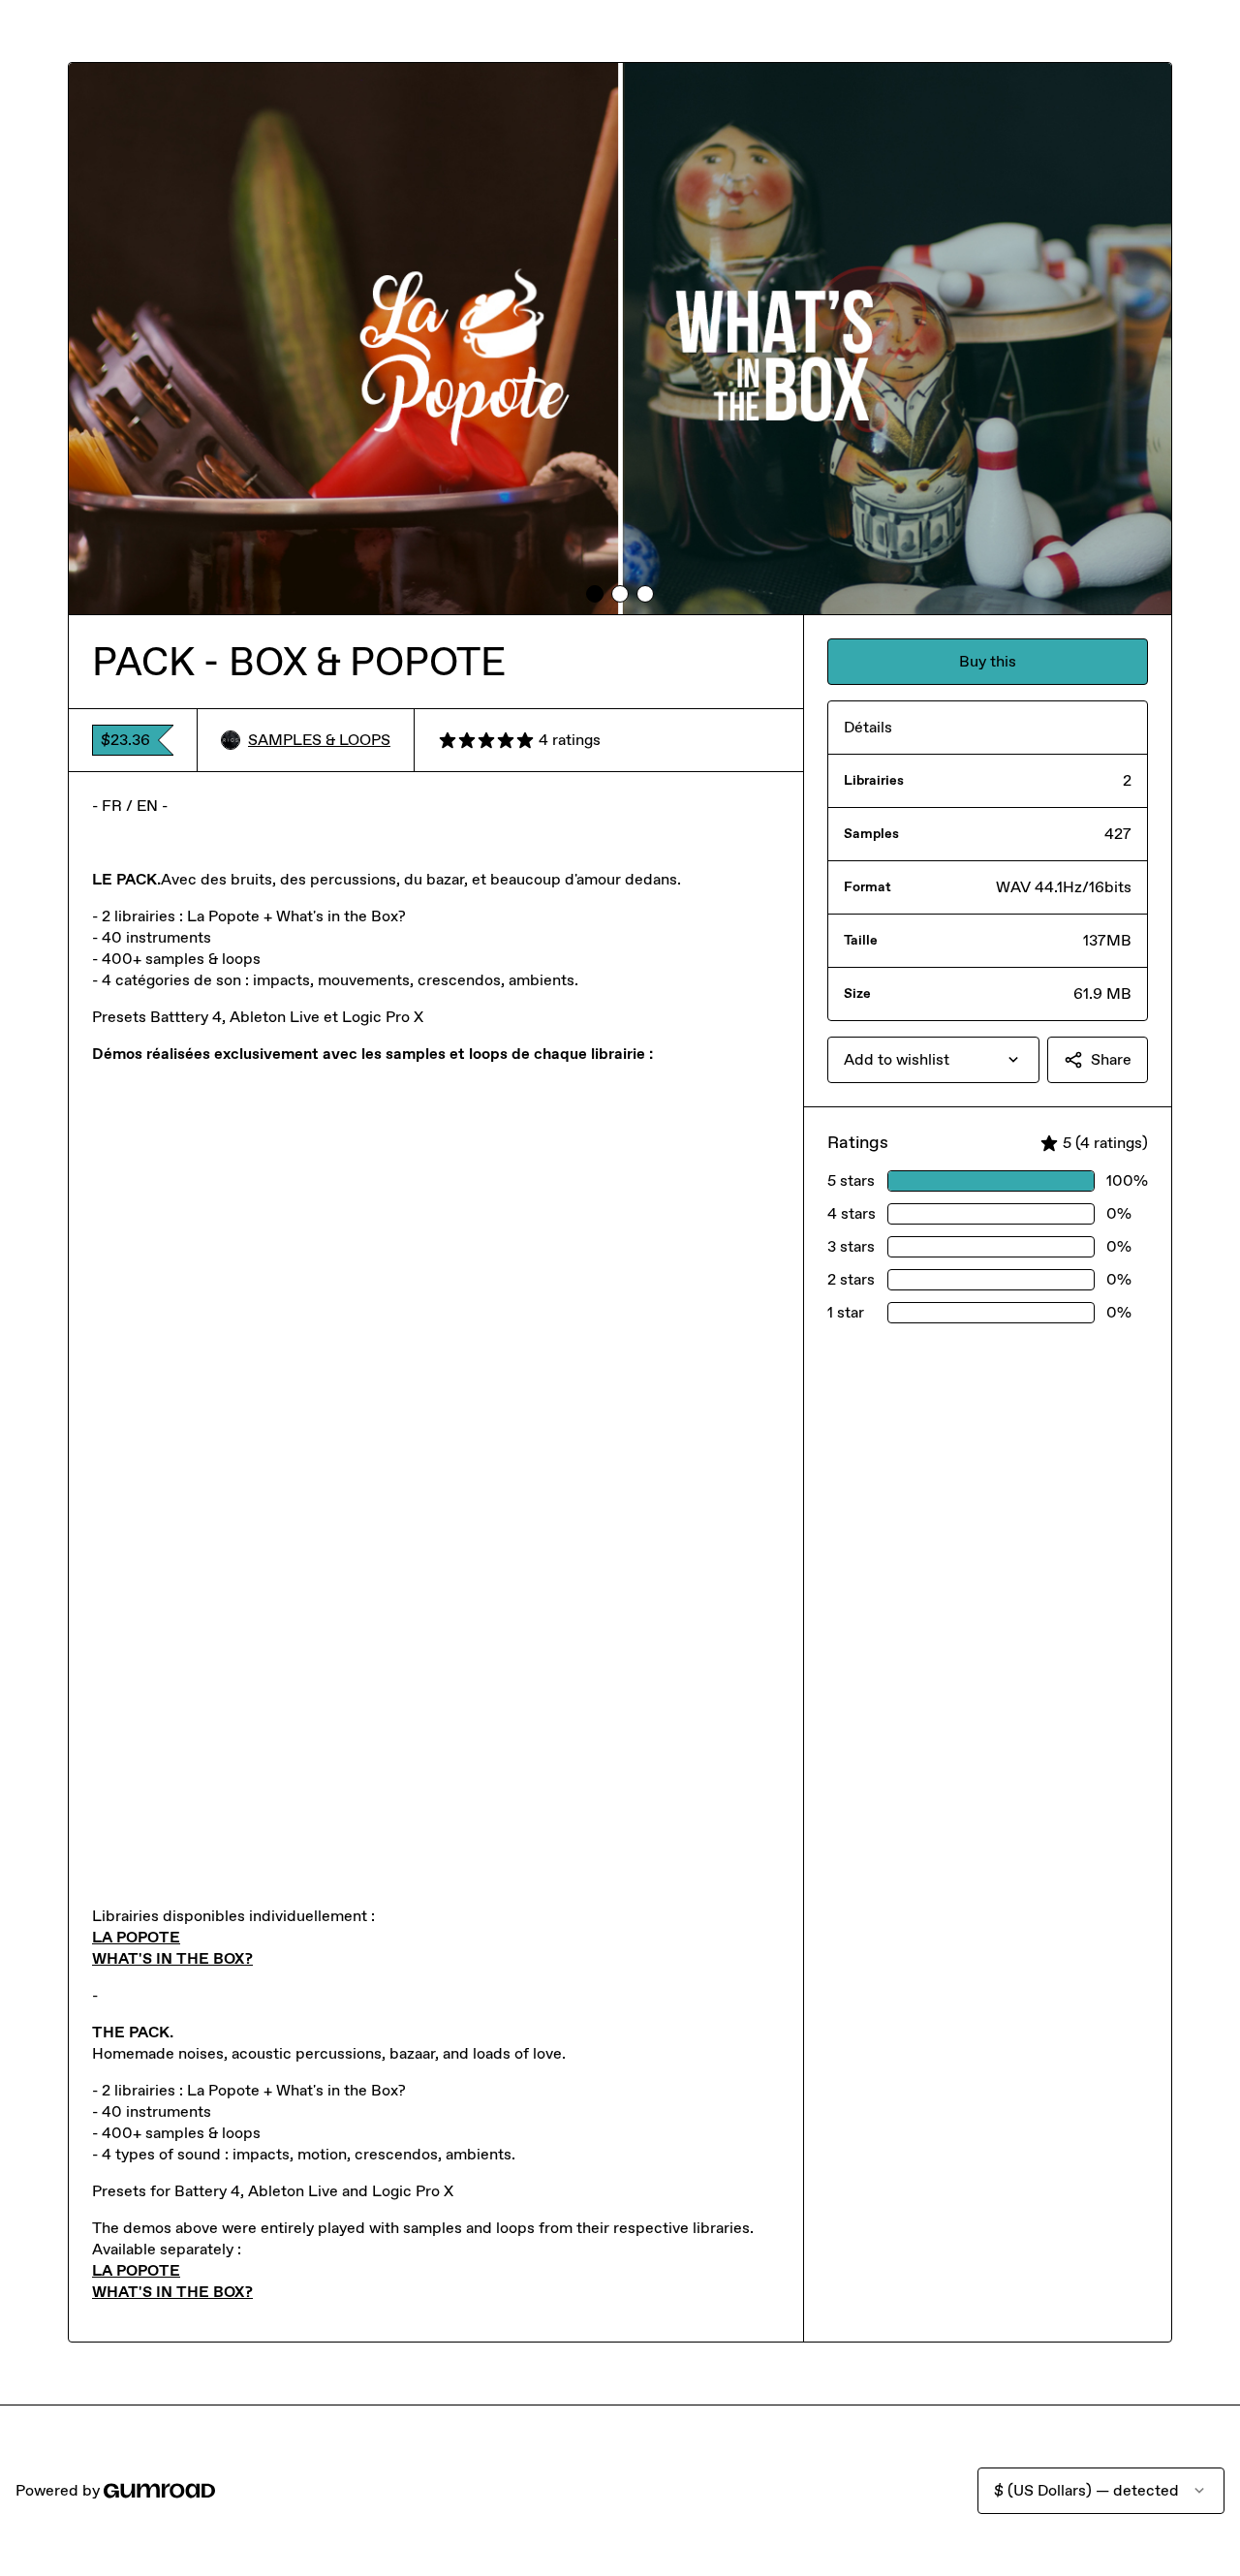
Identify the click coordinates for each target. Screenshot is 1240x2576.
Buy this (988, 661)
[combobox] (933, 1060)
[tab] (595, 594)
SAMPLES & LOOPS (319, 740)
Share (1111, 1059)
